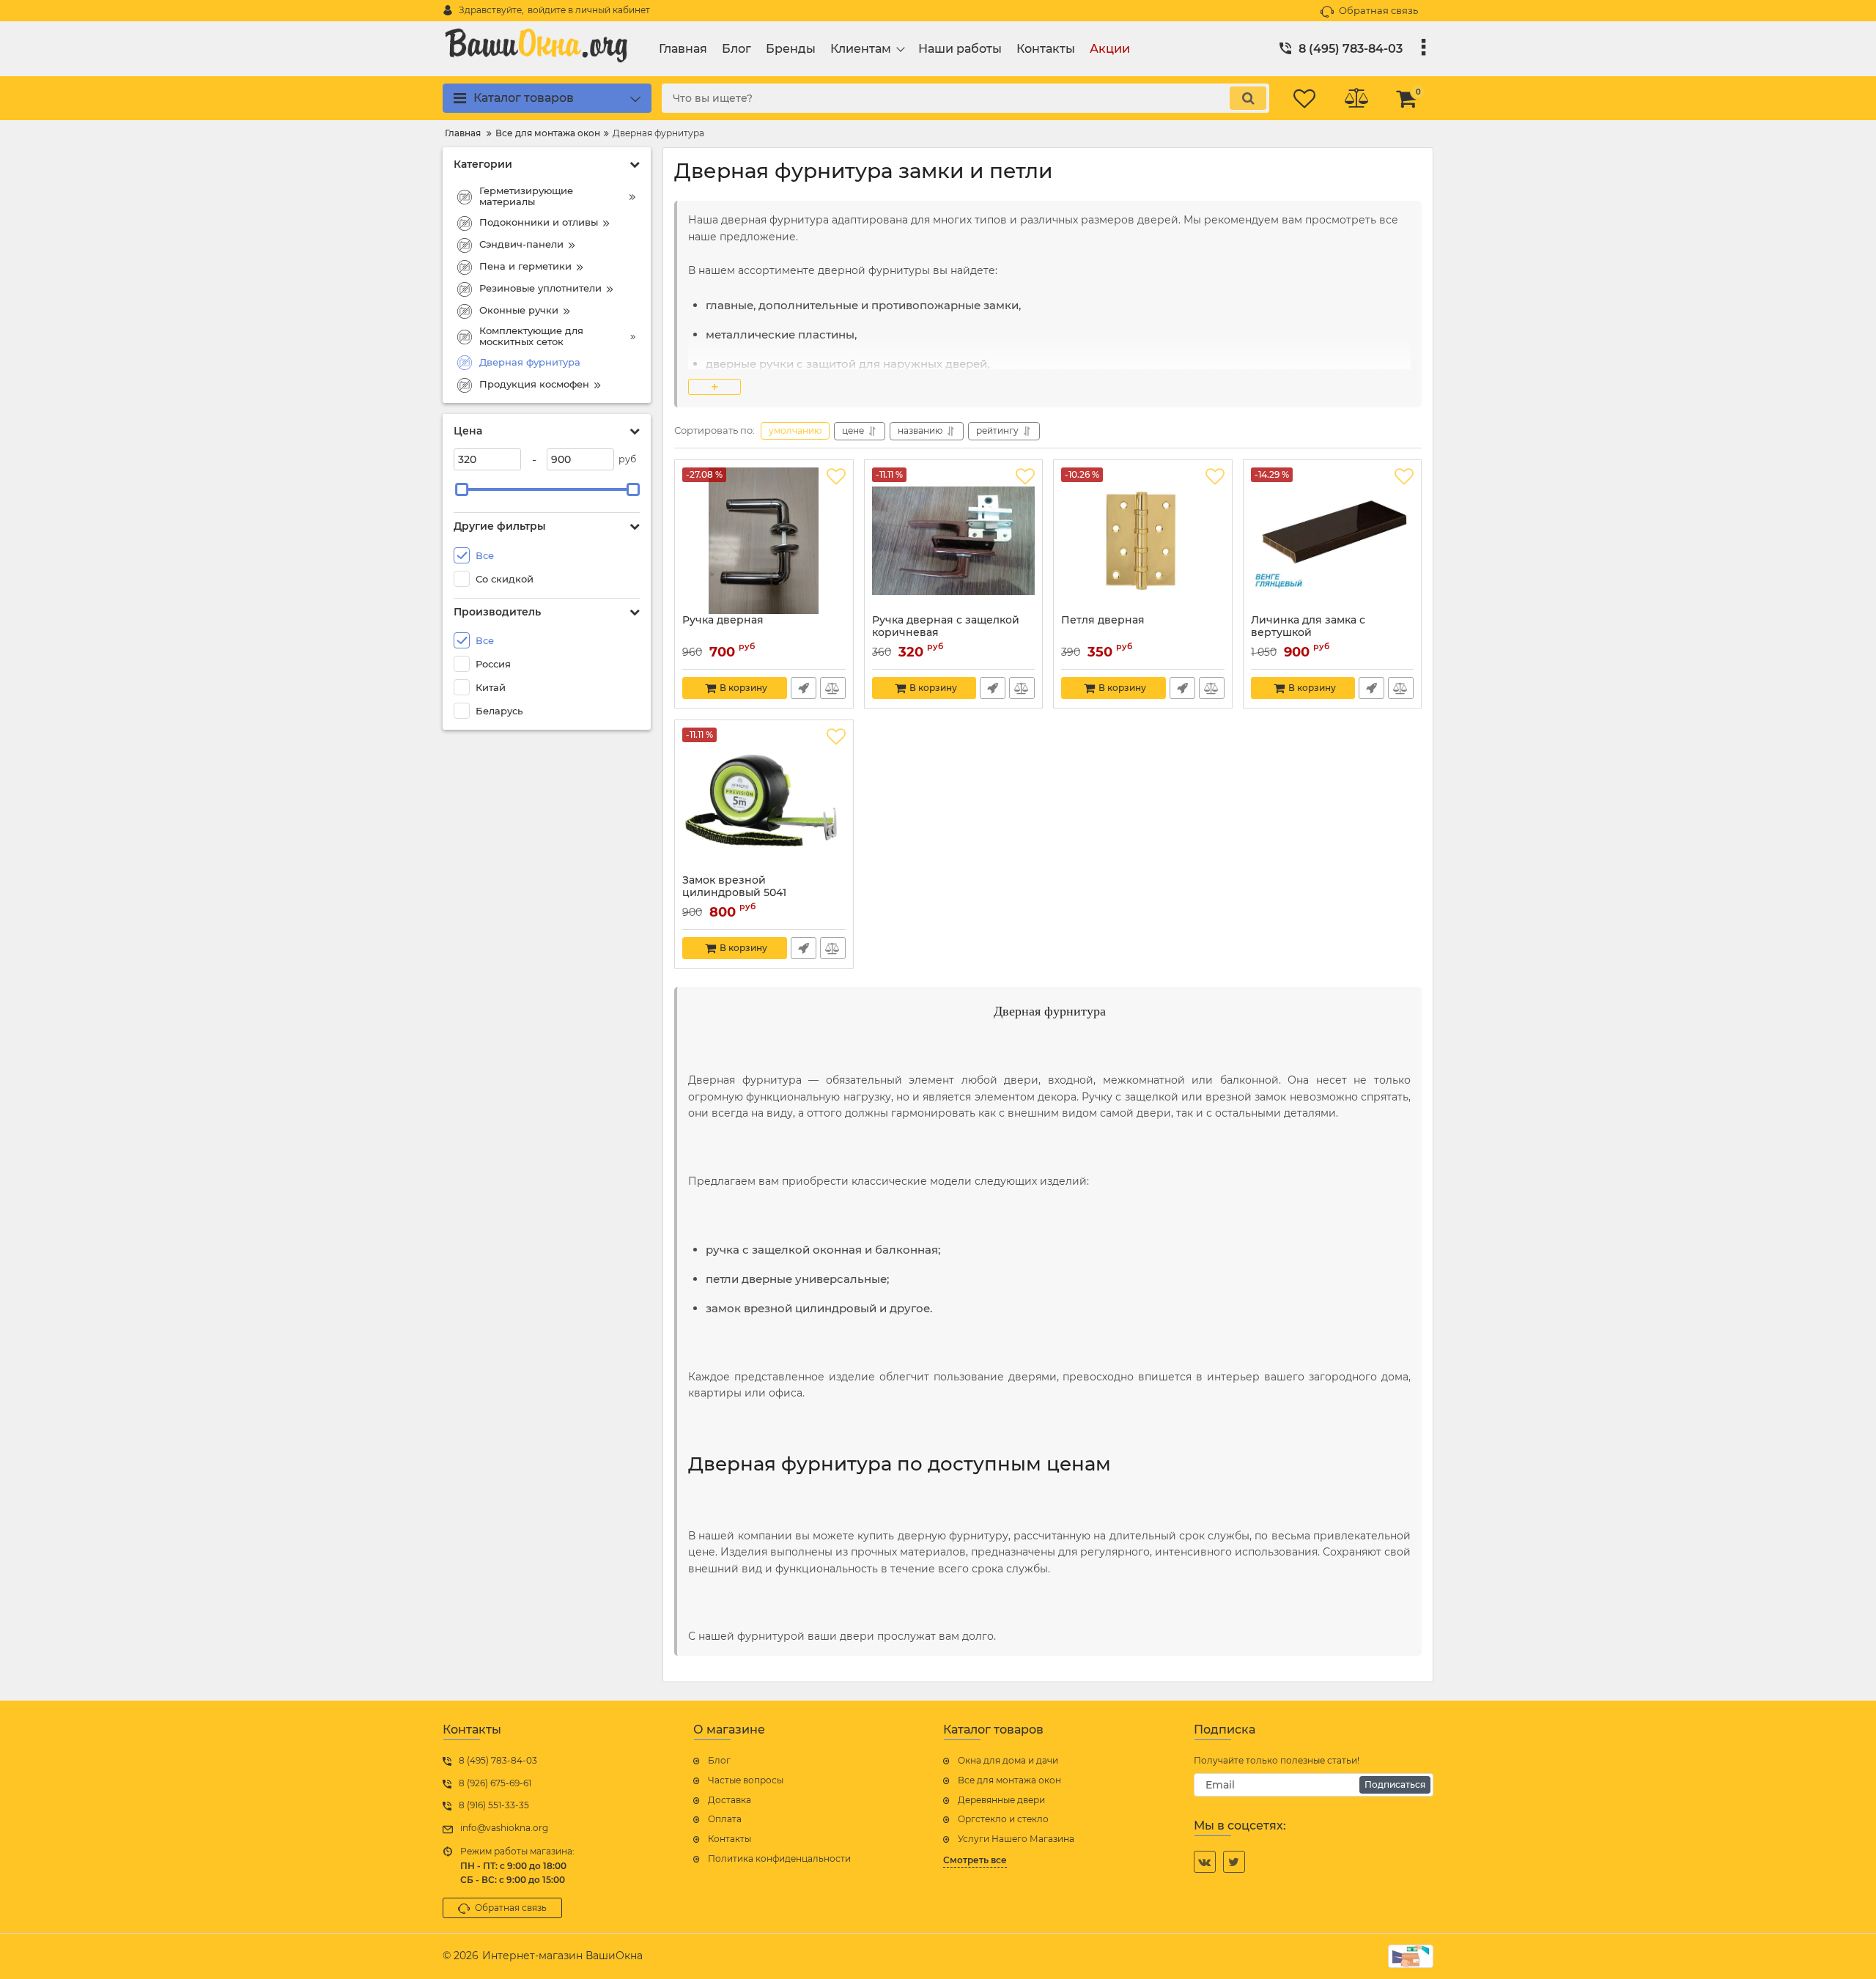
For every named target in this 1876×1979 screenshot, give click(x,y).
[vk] (1205, 1862)
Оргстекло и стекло (1003, 1819)
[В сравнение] (833, 688)
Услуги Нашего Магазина (1016, 1839)
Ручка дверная (723, 620)
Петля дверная (1103, 620)
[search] (1248, 98)
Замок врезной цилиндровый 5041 (734, 887)
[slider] (462, 489)
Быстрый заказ (804, 688)
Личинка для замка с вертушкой (1308, 626)
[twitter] (1234, 1862)
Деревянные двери (1001, 1800)
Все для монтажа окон (1009, 1780)
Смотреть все (975, 1860)
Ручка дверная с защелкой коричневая (946, 626)
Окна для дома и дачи (1008, 1760)
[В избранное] (836, 477)
